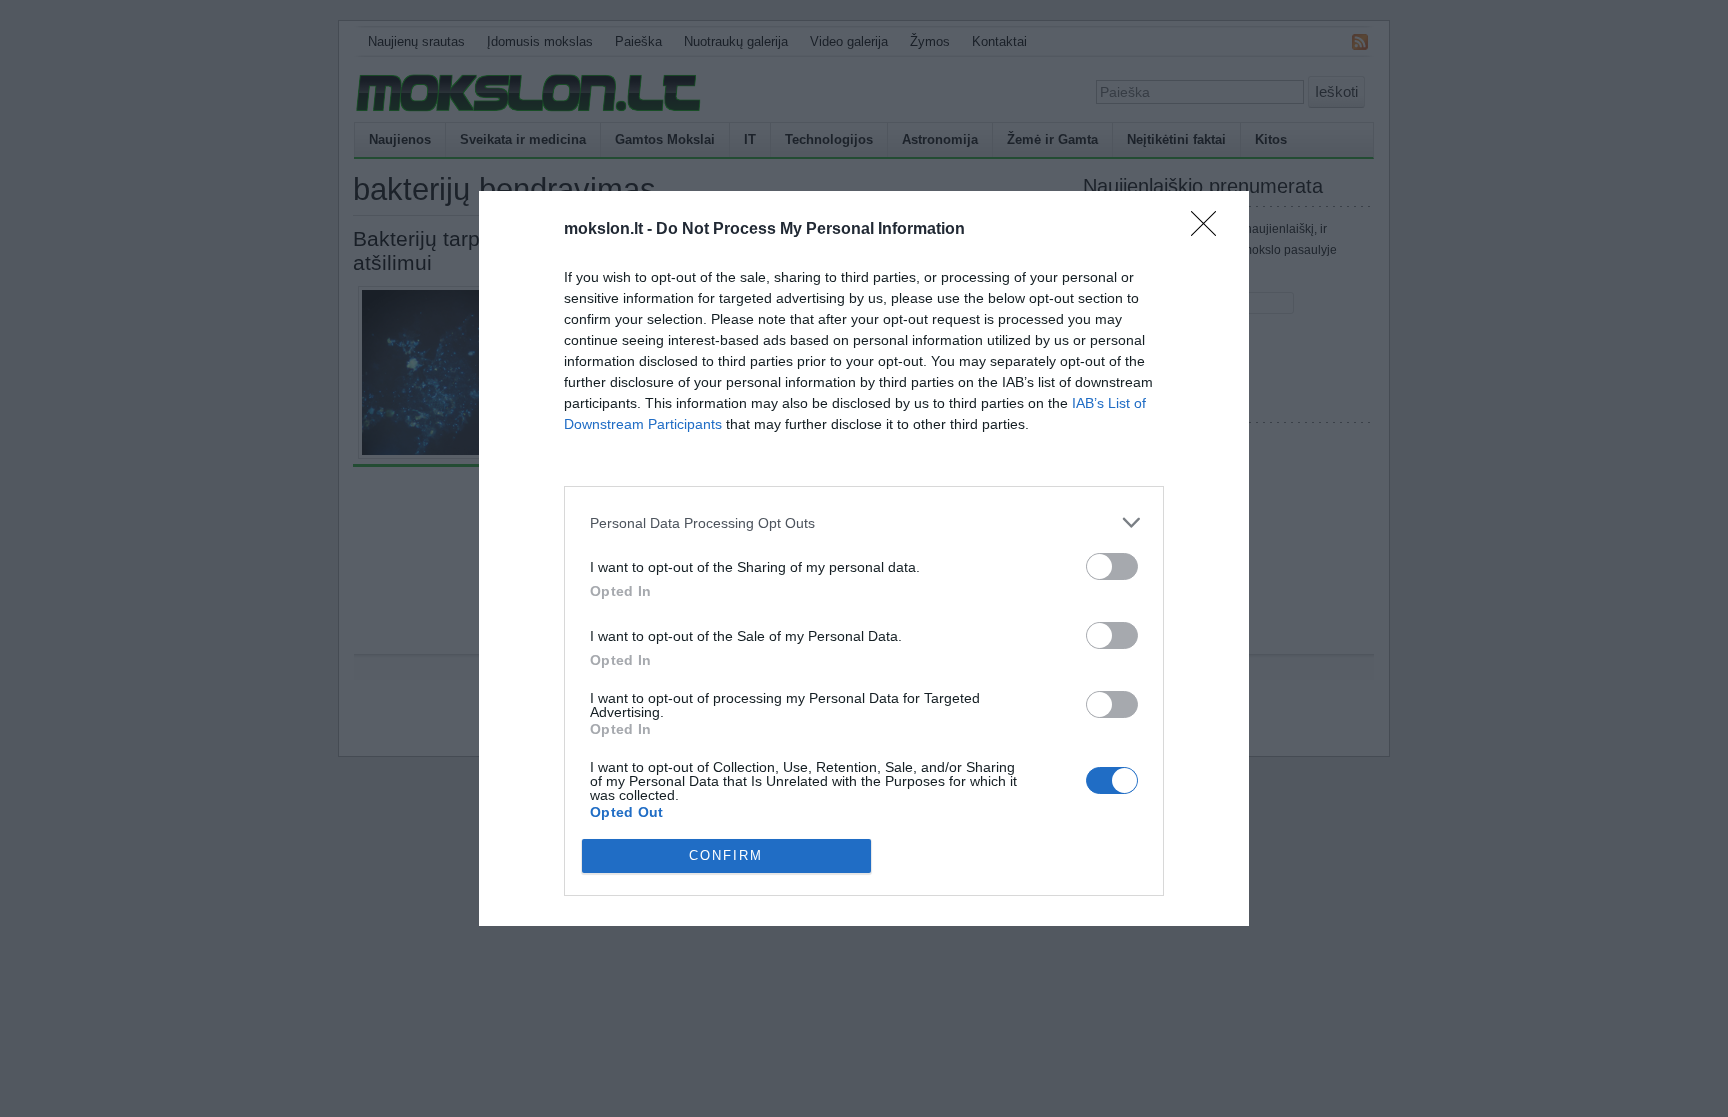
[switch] (1112, 566)
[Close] (1210, 230)
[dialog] (864, 558)
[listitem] (864, 522)
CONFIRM (726, 855)
